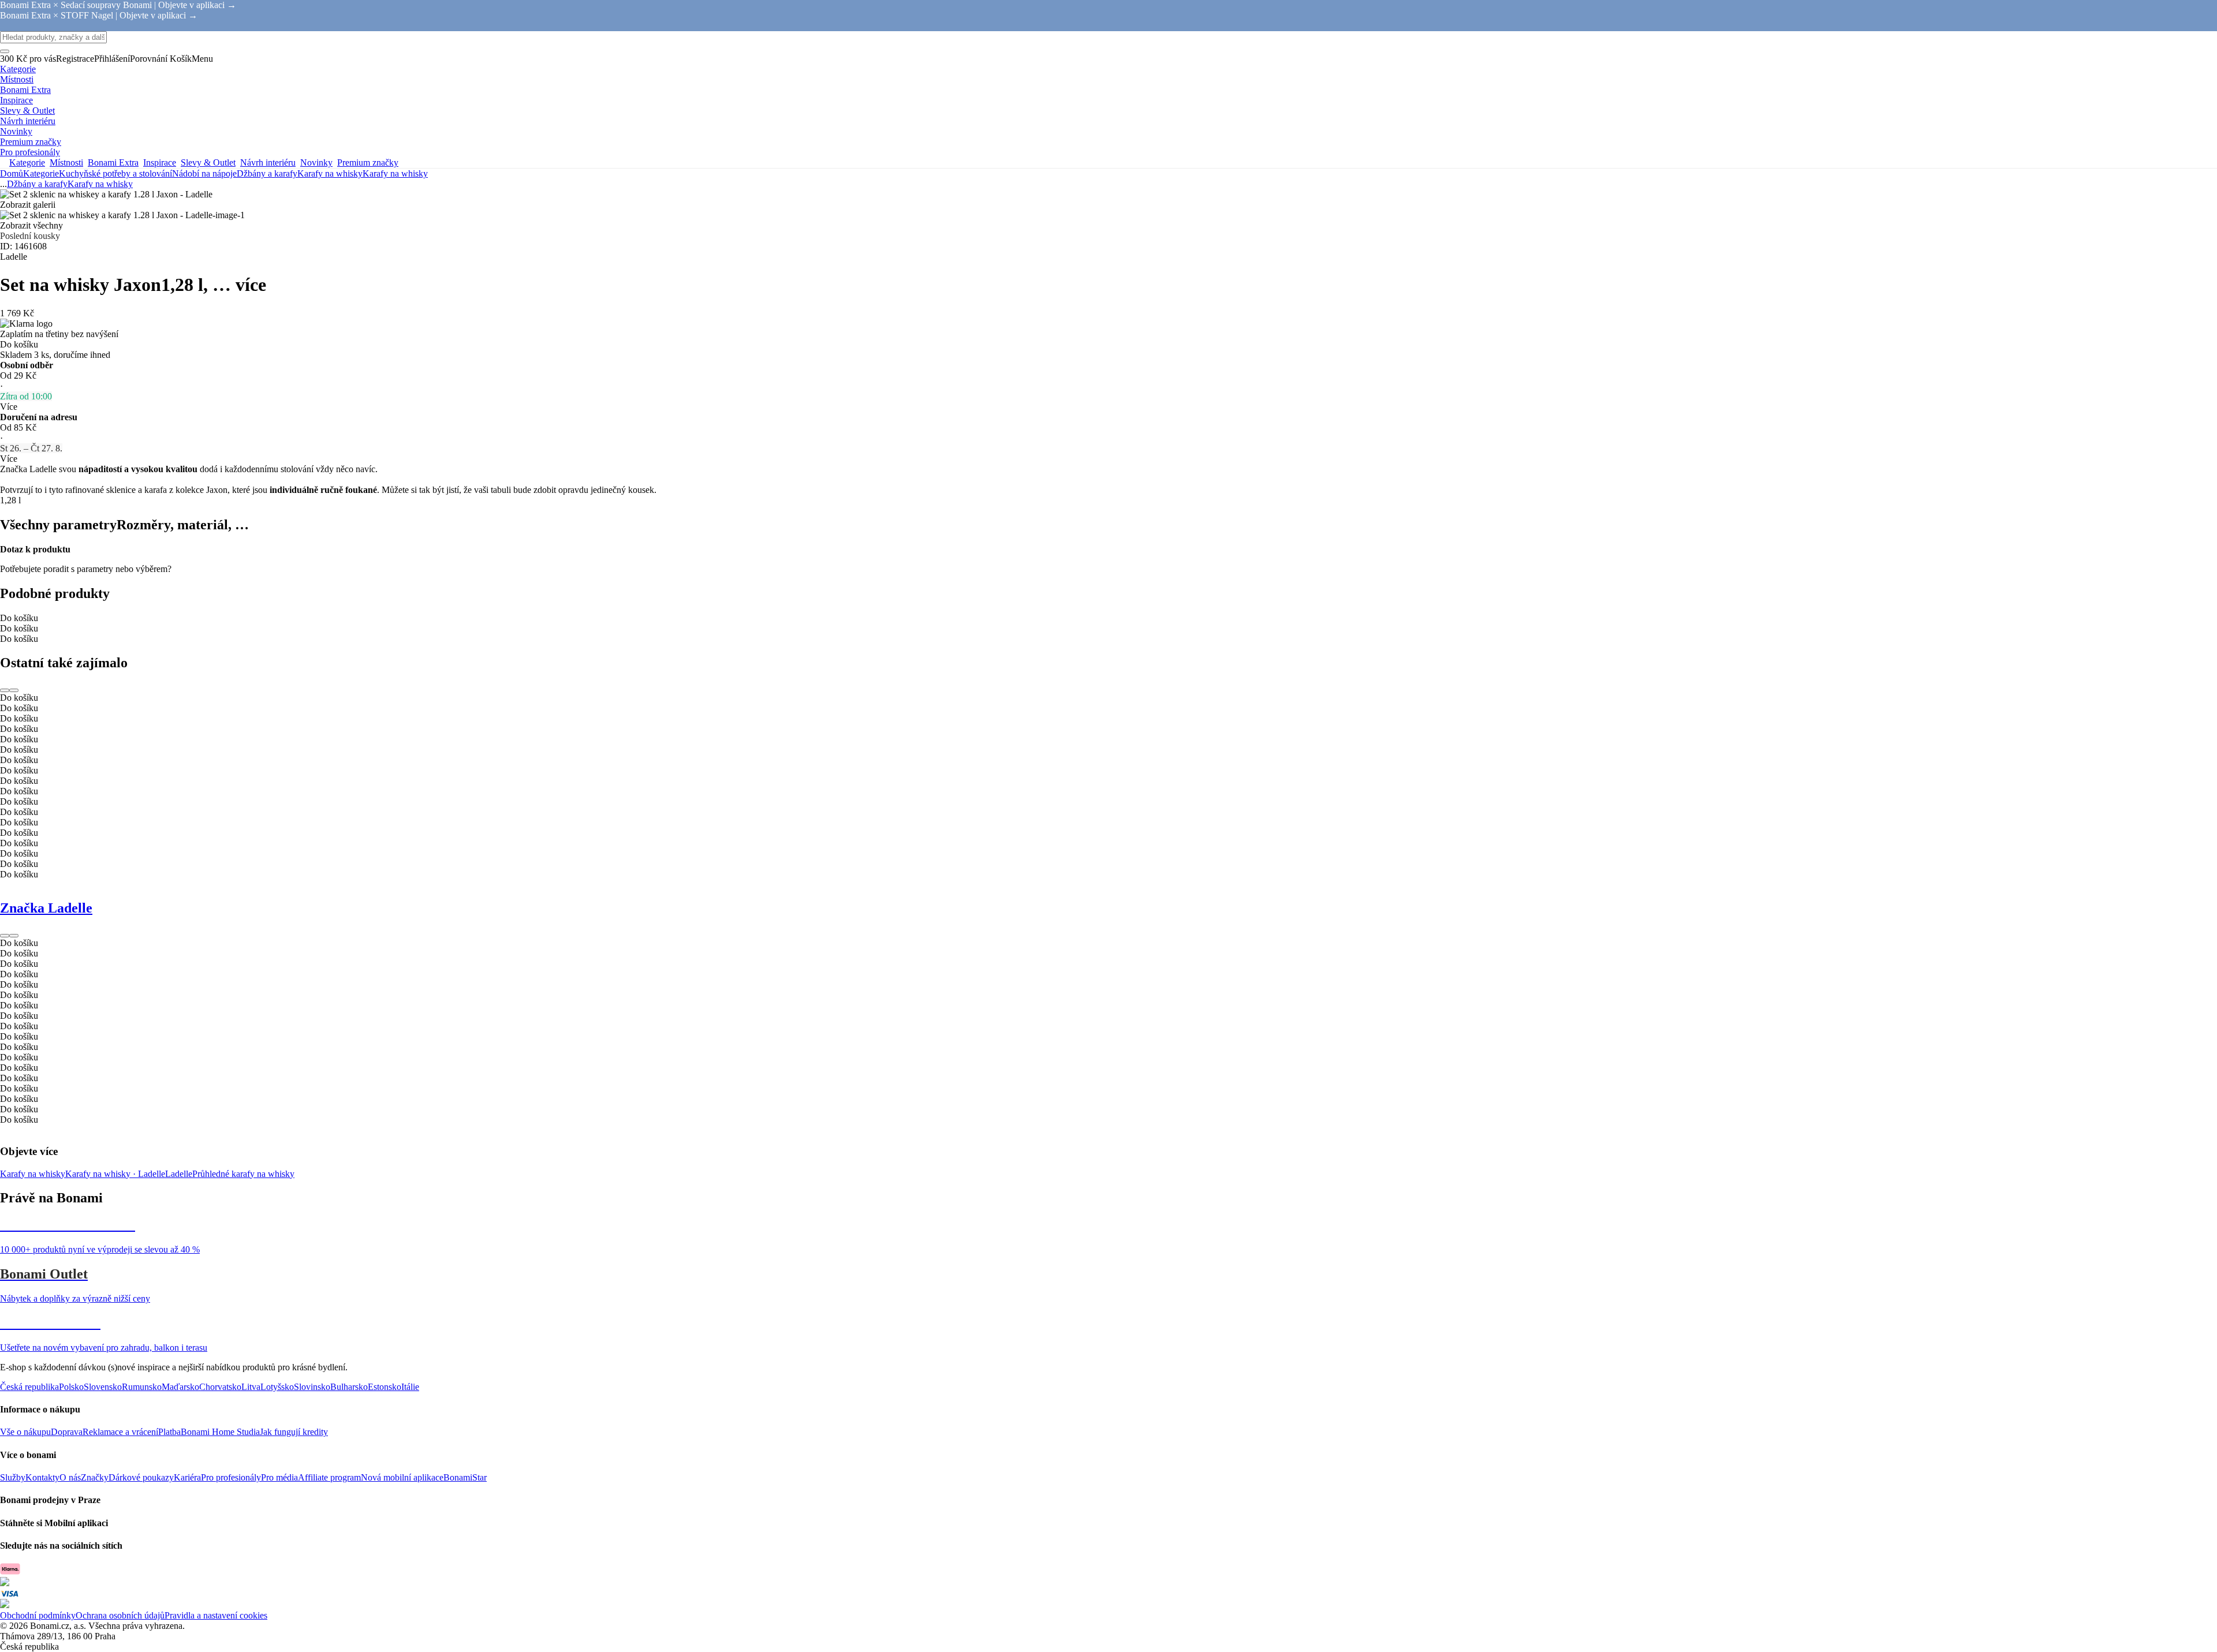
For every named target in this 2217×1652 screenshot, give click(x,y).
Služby (13, 1477)
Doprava (67, 1432)
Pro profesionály (231, 1477)
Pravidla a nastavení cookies (216, 1615)
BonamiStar (465, 1477)
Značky (95, 1477)
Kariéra (187, 1477)
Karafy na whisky (395, 173)
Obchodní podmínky (38, 1615)
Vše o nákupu (25, 1432)
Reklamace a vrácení (120, 1432)
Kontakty (42, 1477)
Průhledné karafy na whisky (243, 1174)
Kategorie (41, 173)
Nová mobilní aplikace (402, 1477)
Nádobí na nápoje (204, 173)
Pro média (279, 1477)
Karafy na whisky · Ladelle (115, 1174)
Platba (169, 1432)
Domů (12, 173)
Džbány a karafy (267, 173)
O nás (70, 1477)
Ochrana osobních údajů (120, 1615)
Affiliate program (329, 1477)
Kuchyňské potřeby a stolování (115, 173)
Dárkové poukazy (141, 1477)
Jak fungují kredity (294, 1432)
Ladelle (179, 1174)
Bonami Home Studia (220, 1432)
